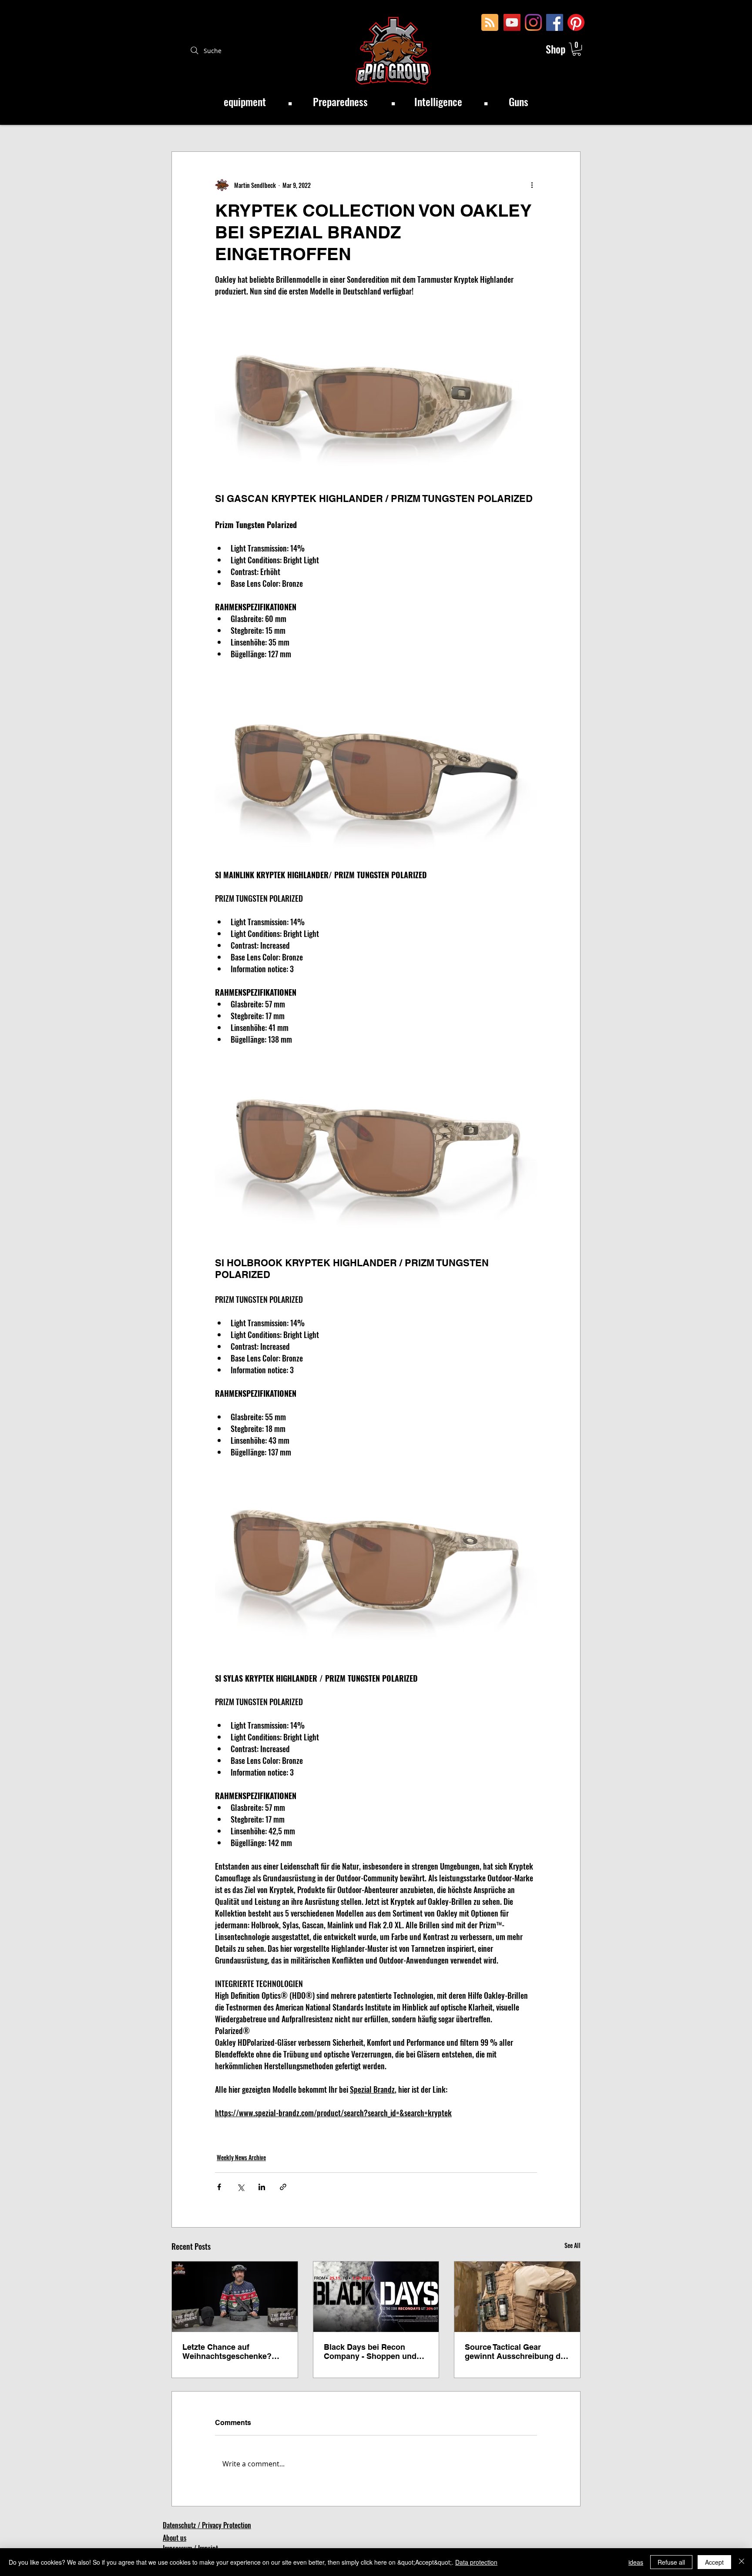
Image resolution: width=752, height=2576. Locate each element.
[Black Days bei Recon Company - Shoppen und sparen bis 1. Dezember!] (376, 2297)
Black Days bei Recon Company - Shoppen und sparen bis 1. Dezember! (370, 2352)
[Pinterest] (576, 22)
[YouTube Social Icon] (512, 22)
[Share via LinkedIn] (262, 2187)
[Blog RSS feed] (490, 23)
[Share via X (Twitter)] (240, 2187)
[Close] (742, 2562)
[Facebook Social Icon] (555, 22)
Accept (714, 2562)
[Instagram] (533, 22)
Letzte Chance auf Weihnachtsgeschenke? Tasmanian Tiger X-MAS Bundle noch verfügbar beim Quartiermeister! (227, 2352)
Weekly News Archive (241, 2157)
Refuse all (671, 2562)
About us (175, 2538)
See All (572, 2245)
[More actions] (532, 185)
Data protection (476, 2562)
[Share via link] (283, 2187)
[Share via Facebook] (219, 2187)
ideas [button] (636, 2562)
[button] (577, 49)
